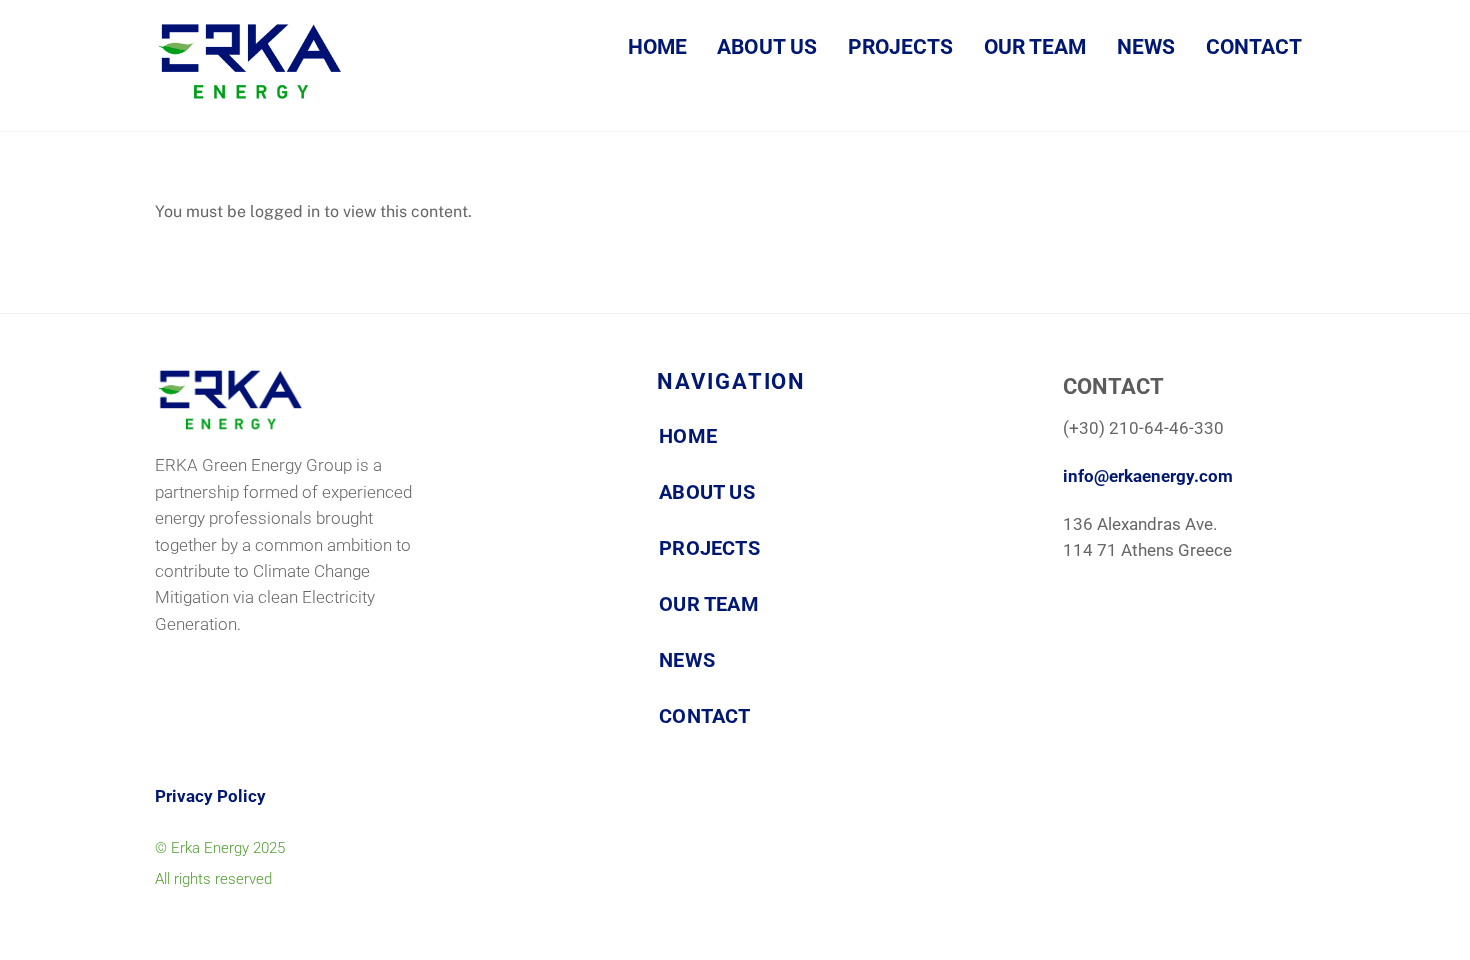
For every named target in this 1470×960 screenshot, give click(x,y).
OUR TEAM (1035, 47)
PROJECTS (901, 47)
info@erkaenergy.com (1148, 476)
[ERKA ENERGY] (250, 93)
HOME (657, 47)
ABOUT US (767, 47)
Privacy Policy (210, 796)
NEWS (1146, 47)
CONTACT (1254, 47)
